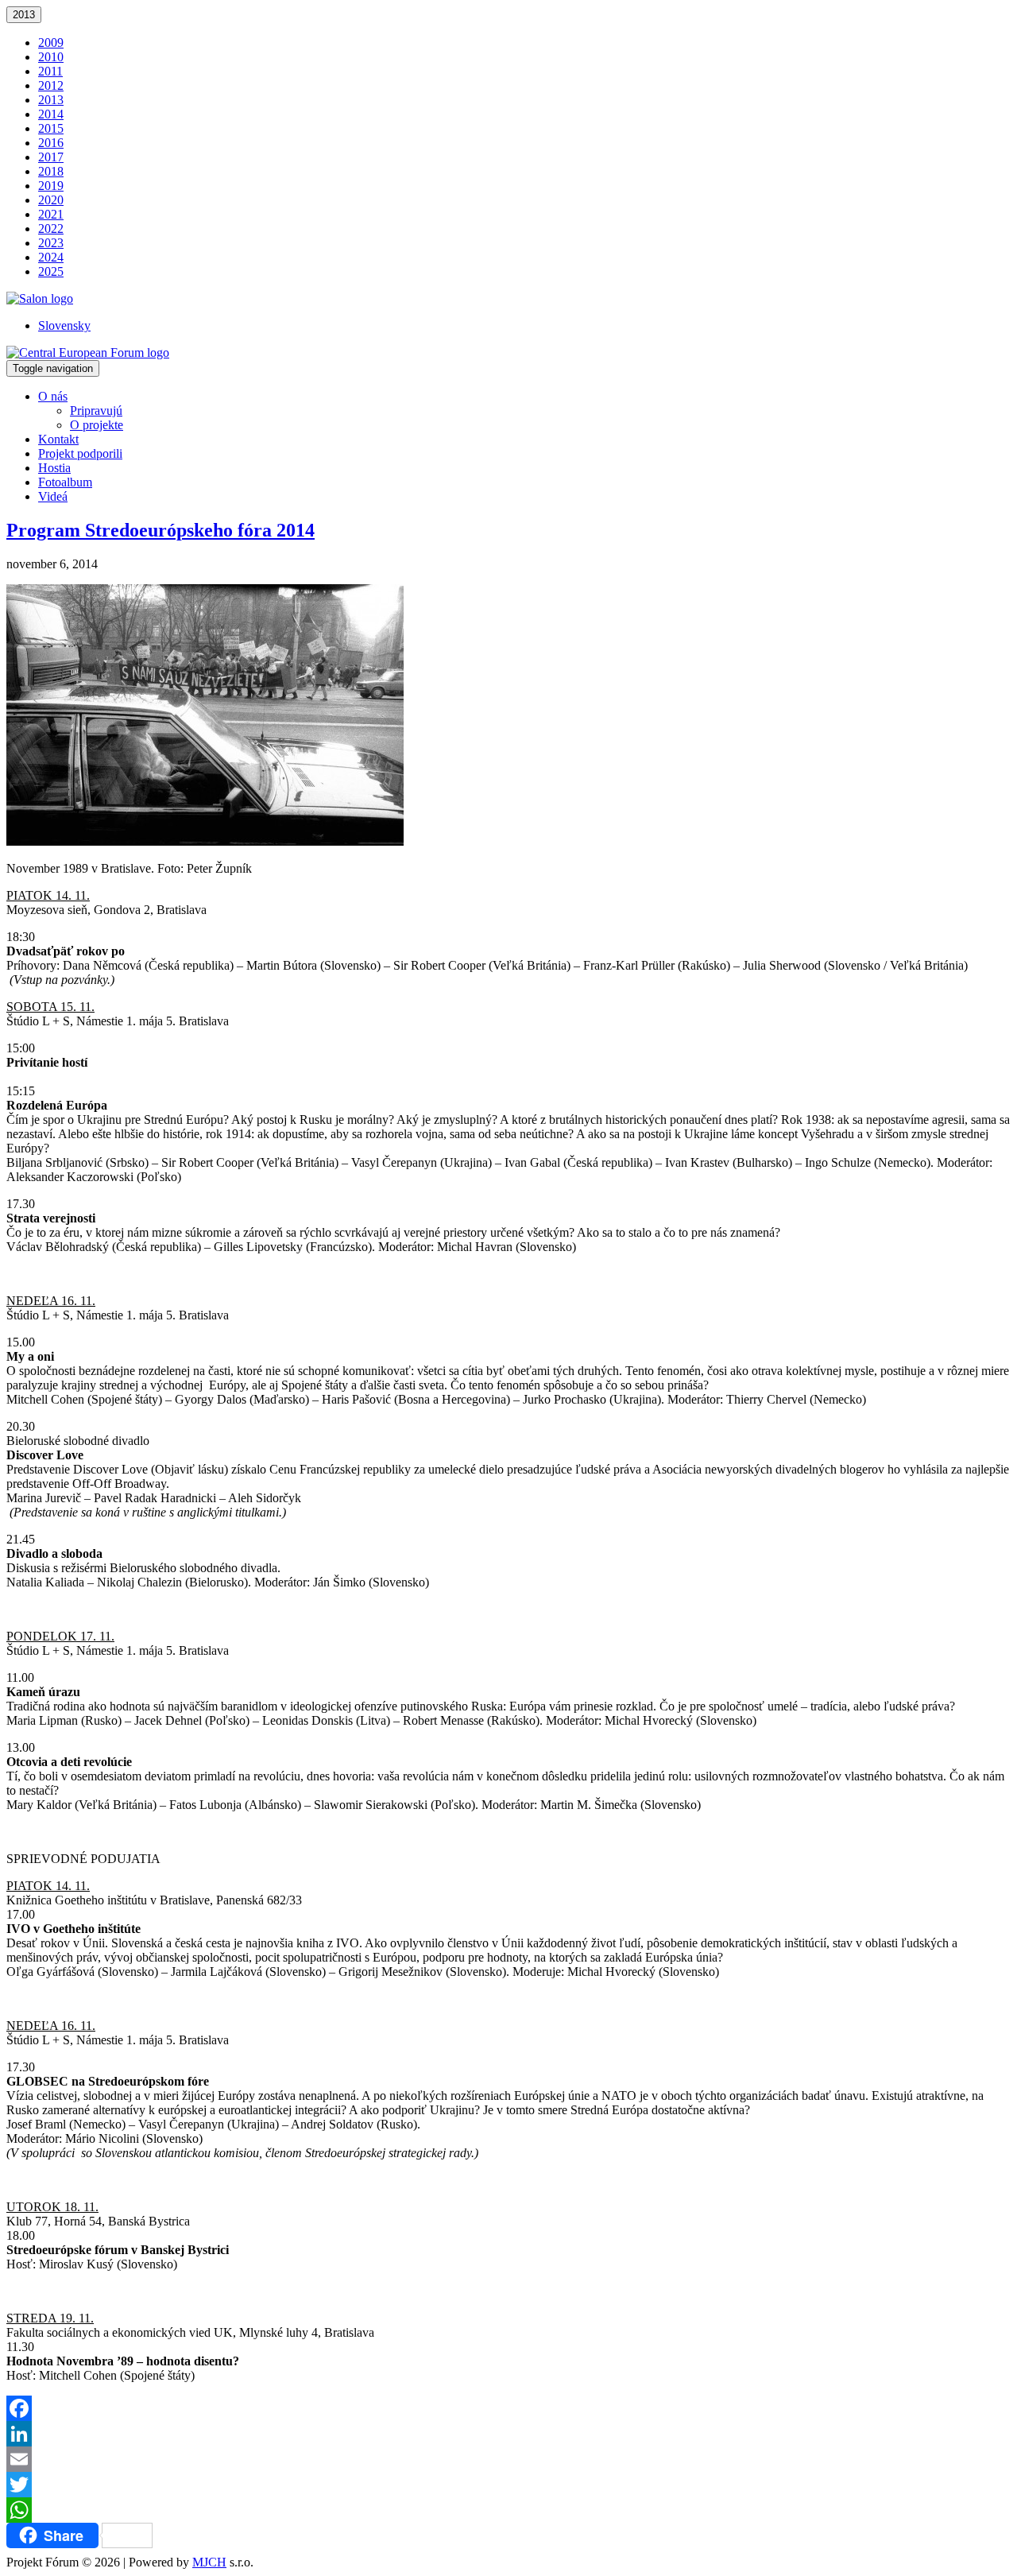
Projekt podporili (80, 453)
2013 (24, 15)
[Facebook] (508, 2408)
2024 (51, 257)
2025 (51, 271)
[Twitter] (508, 2485)
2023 (51, 243)
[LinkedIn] (508, 2434)
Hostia (54, 468)
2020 (51, 200)
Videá (53, 496)
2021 (51, 214)
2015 (51, 128)
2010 (51, 57)
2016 (51, 143)
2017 (51, 157)
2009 (51, 43)
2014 (51, 114)
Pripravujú (96, 411)
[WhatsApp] (508, 2510)
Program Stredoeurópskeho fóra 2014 (160, 530)
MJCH (209, 2562)
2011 (50, 71)
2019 (51, 186)
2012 (51, 85)
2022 (51, 229)
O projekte (97, 425)
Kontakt (58, 439)
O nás (53, 396)
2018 (51, 171)
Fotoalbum (65, 482)
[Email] (508, 2459)
